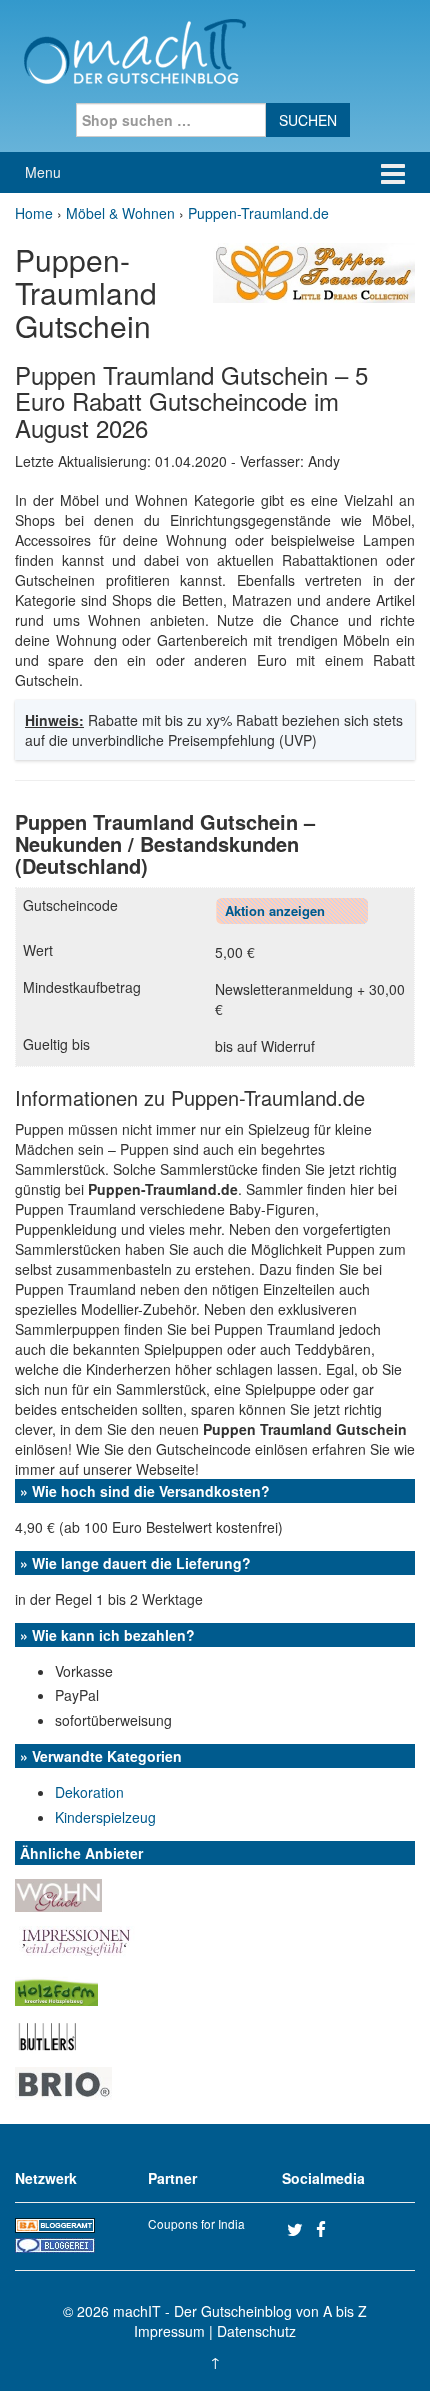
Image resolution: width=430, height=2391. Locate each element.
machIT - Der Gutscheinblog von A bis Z (240, 2311)
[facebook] (328, 2229)
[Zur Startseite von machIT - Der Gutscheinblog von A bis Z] (134, 49)
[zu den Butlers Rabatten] (47, 2034)
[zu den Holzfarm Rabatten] (56, 1987)
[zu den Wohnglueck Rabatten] (58, 1894)
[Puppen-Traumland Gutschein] (314, 271)
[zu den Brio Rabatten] (63, 2081)
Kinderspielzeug (105, 1817)
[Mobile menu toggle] (393, 172)
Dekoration (89, 1792)
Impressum (169, 2331)
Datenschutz (256, 2331)
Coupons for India (196, 2223)
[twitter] (299, 2229)
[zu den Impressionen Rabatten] (75, 1940)
